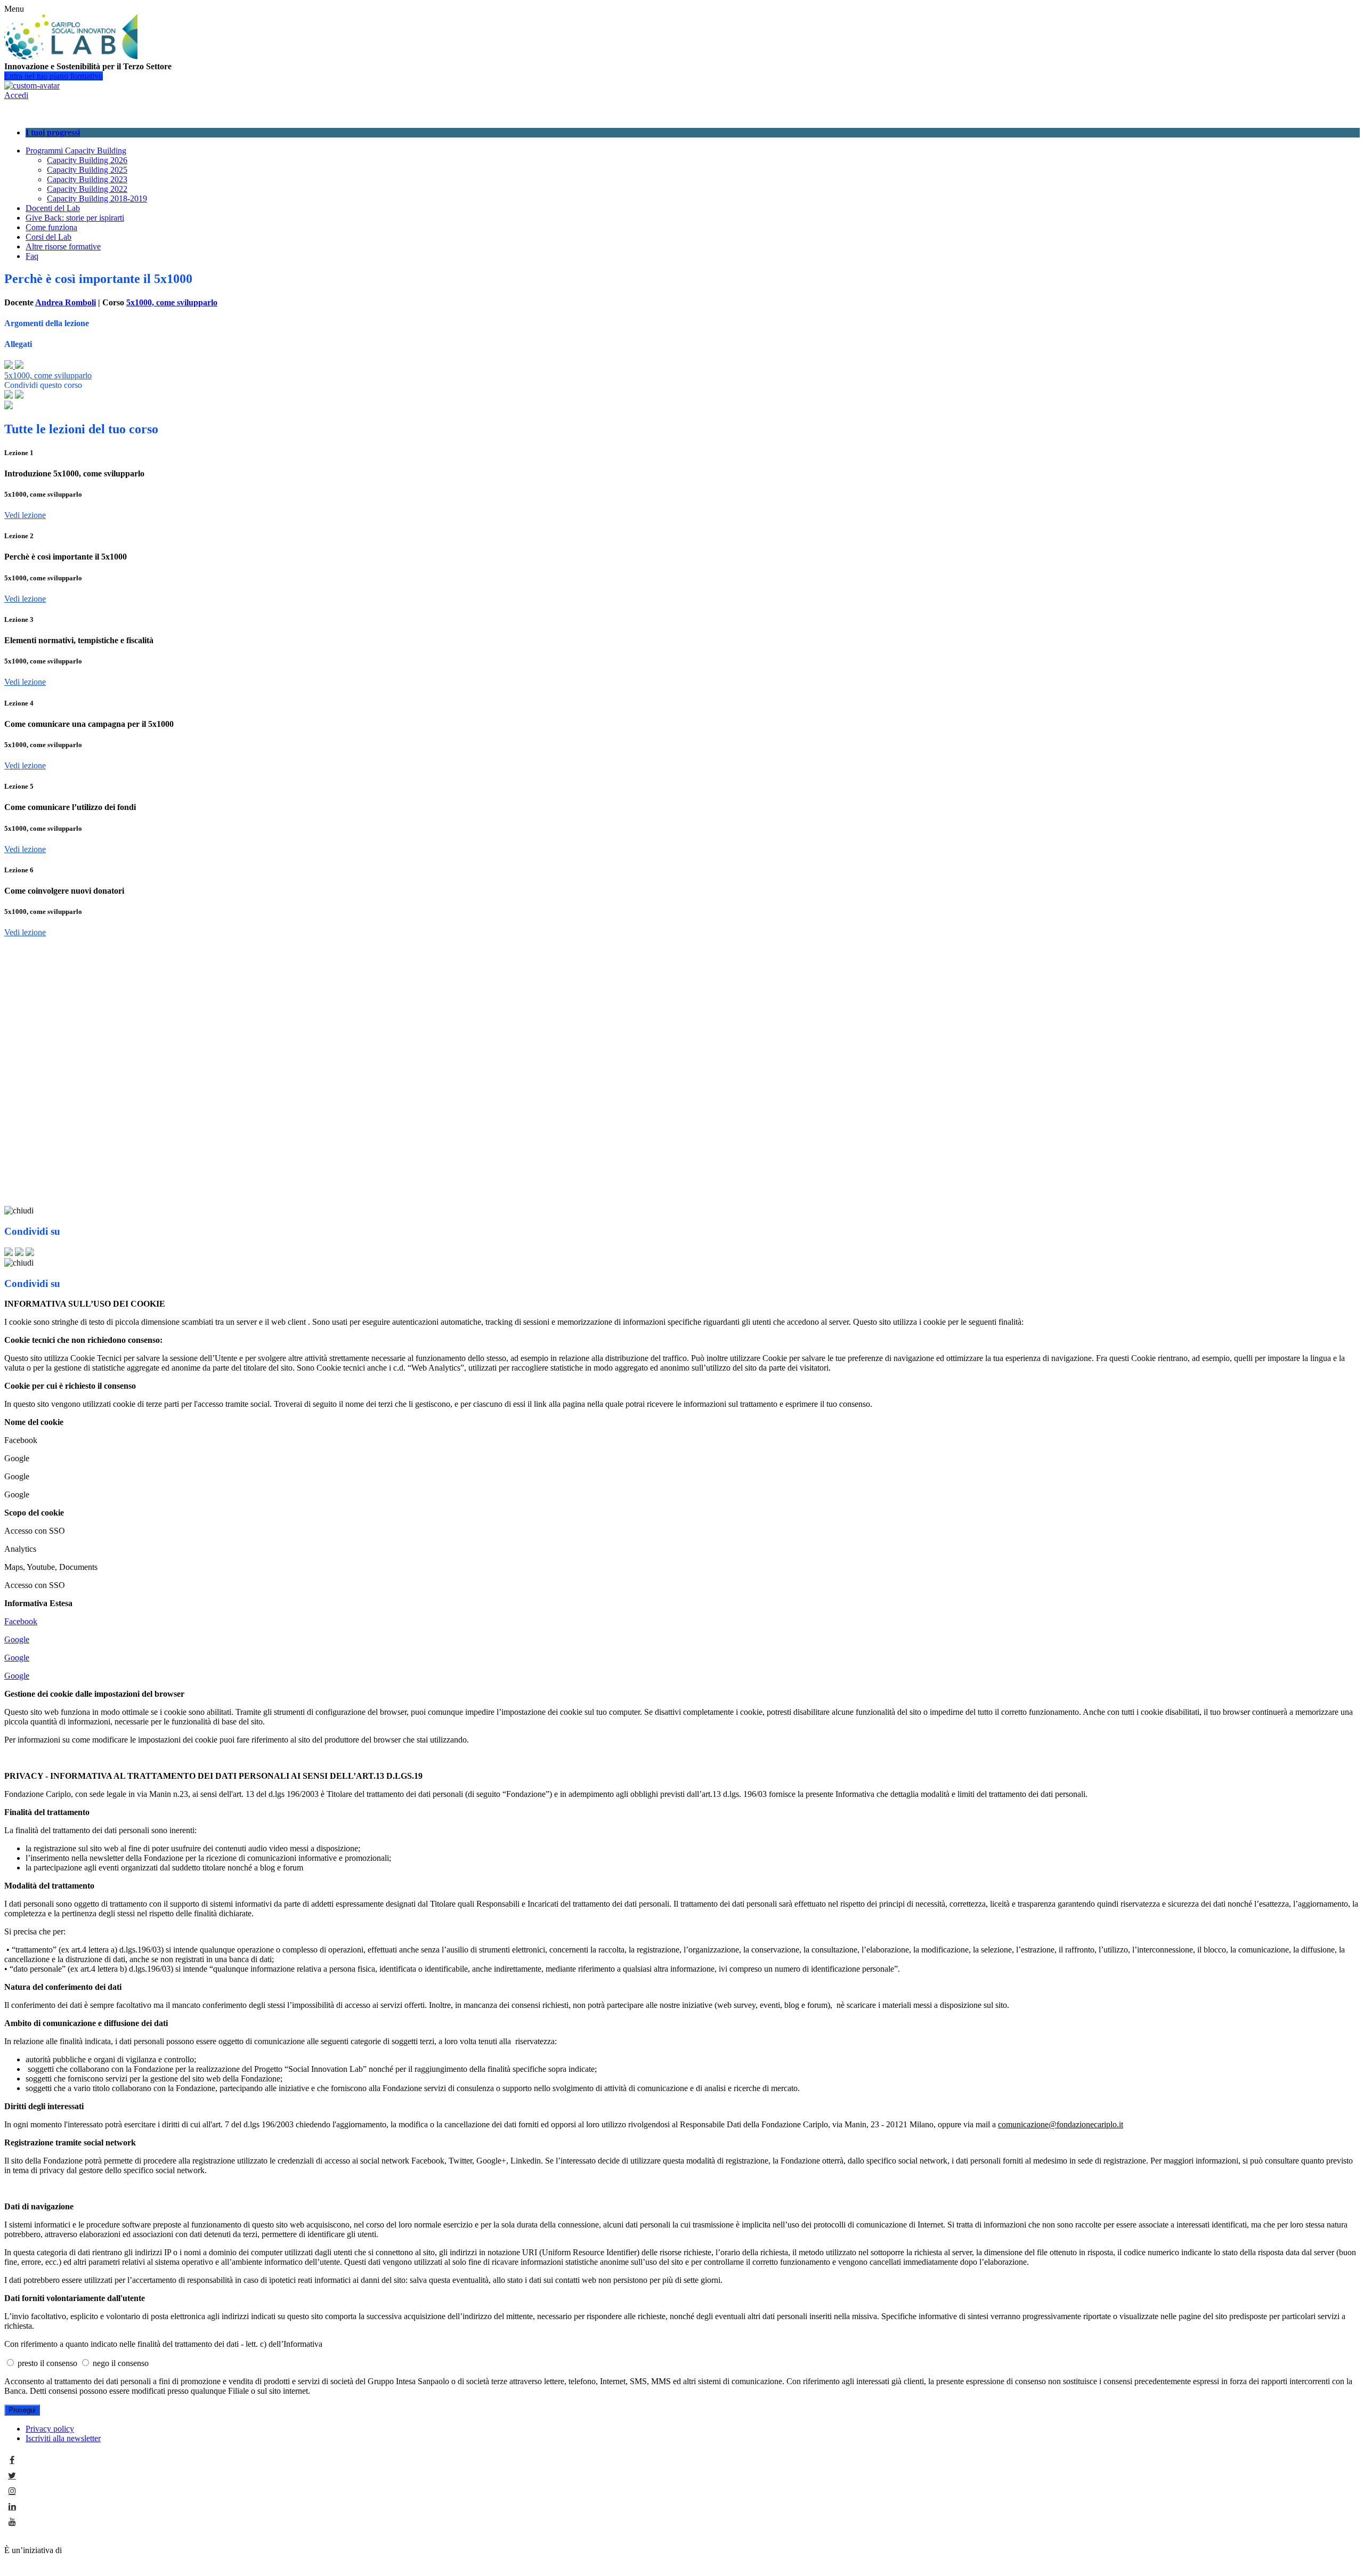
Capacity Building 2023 (87, 179)
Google (17, 1639)
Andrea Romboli (66, 302)
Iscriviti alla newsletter (63, 2438)
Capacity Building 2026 (87, 160)
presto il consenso (48, 2363)
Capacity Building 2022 (87, 189)
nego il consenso (121, 2363)
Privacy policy (50, 2429)
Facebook (21, 1621)
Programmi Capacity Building (76, 151)
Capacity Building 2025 (87, 170)
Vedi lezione (25, 515)
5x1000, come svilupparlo (172, 302)
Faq (32, 256)
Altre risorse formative (63, 246)
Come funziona (51, 227)
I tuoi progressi (53, 132)
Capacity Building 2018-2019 (97, 199)
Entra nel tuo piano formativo (54, 76)
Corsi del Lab (48, 237)
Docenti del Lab (53, 208)
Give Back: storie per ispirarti (75, 218)
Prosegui (22, 2410)
